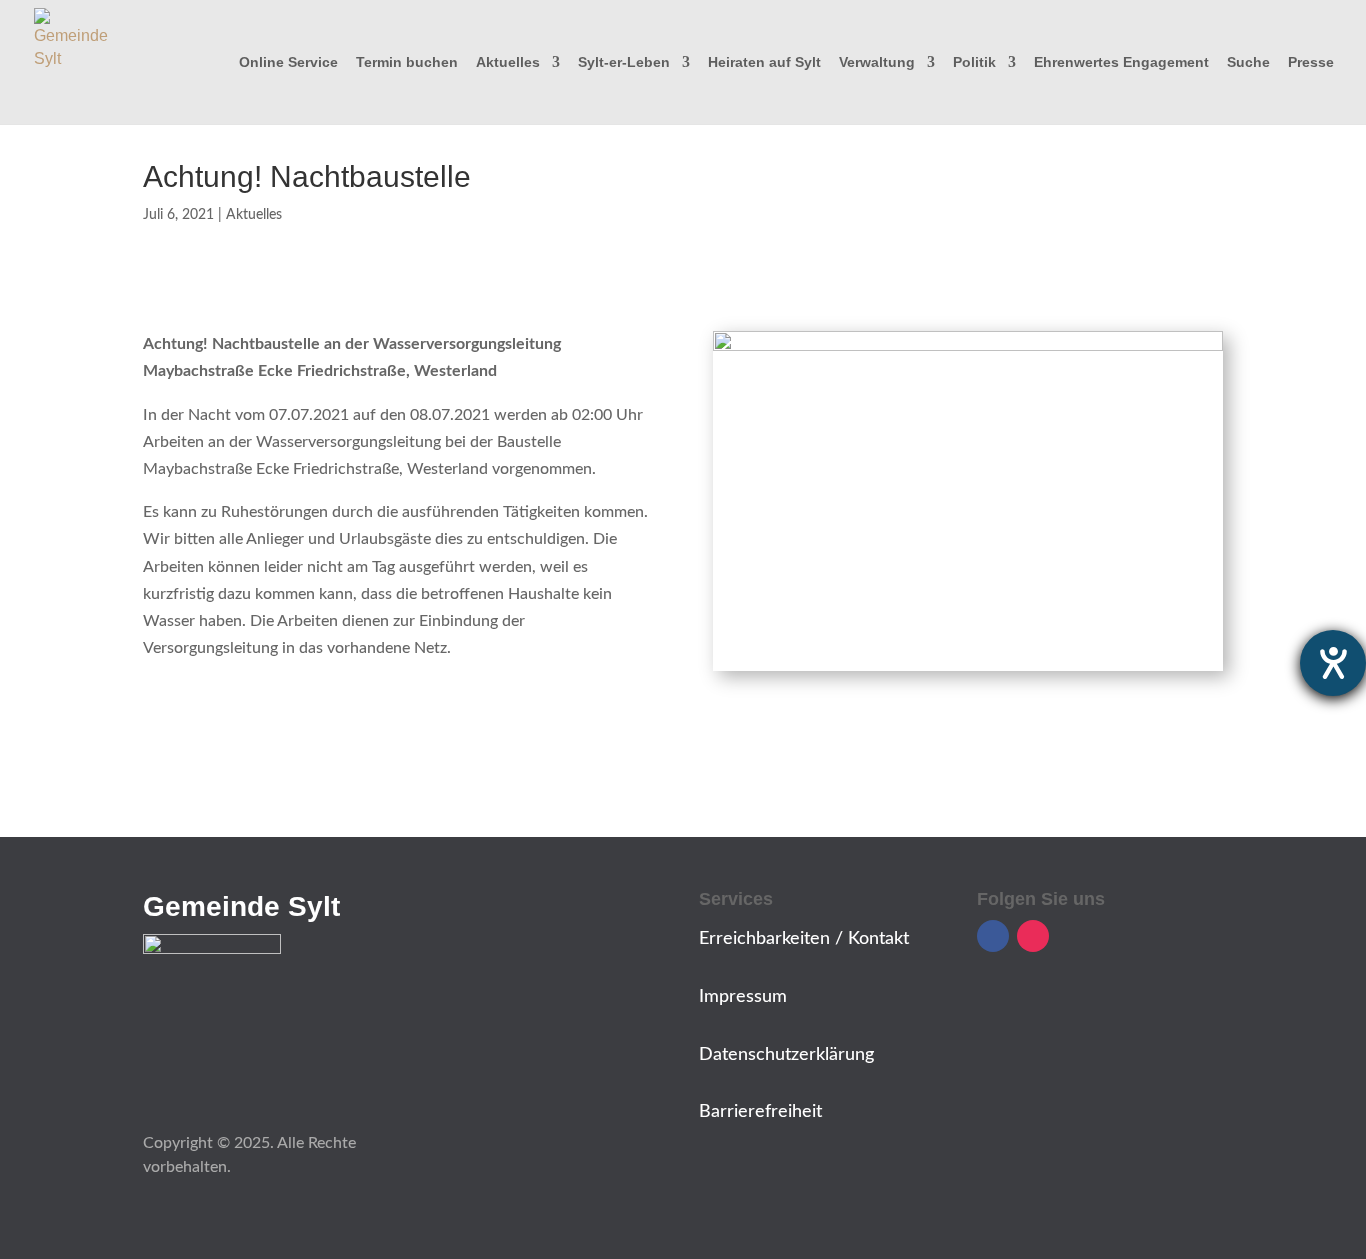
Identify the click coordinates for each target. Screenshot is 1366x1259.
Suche (1248, 62)
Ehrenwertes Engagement (1121, 62)
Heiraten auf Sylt (764, 62)
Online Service (288, 62)
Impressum (743, 997)
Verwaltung (877, 62)
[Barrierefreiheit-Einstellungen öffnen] (1333, 663)
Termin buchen (407, 62)
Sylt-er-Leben (624, 62)
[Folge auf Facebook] (993, 936)
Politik (974, 62)
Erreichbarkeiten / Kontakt (804, 939)
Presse (1311, 62)
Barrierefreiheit (760, 1112)
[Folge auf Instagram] (1033, 936)
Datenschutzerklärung (786, 1055)
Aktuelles (508, 62)
